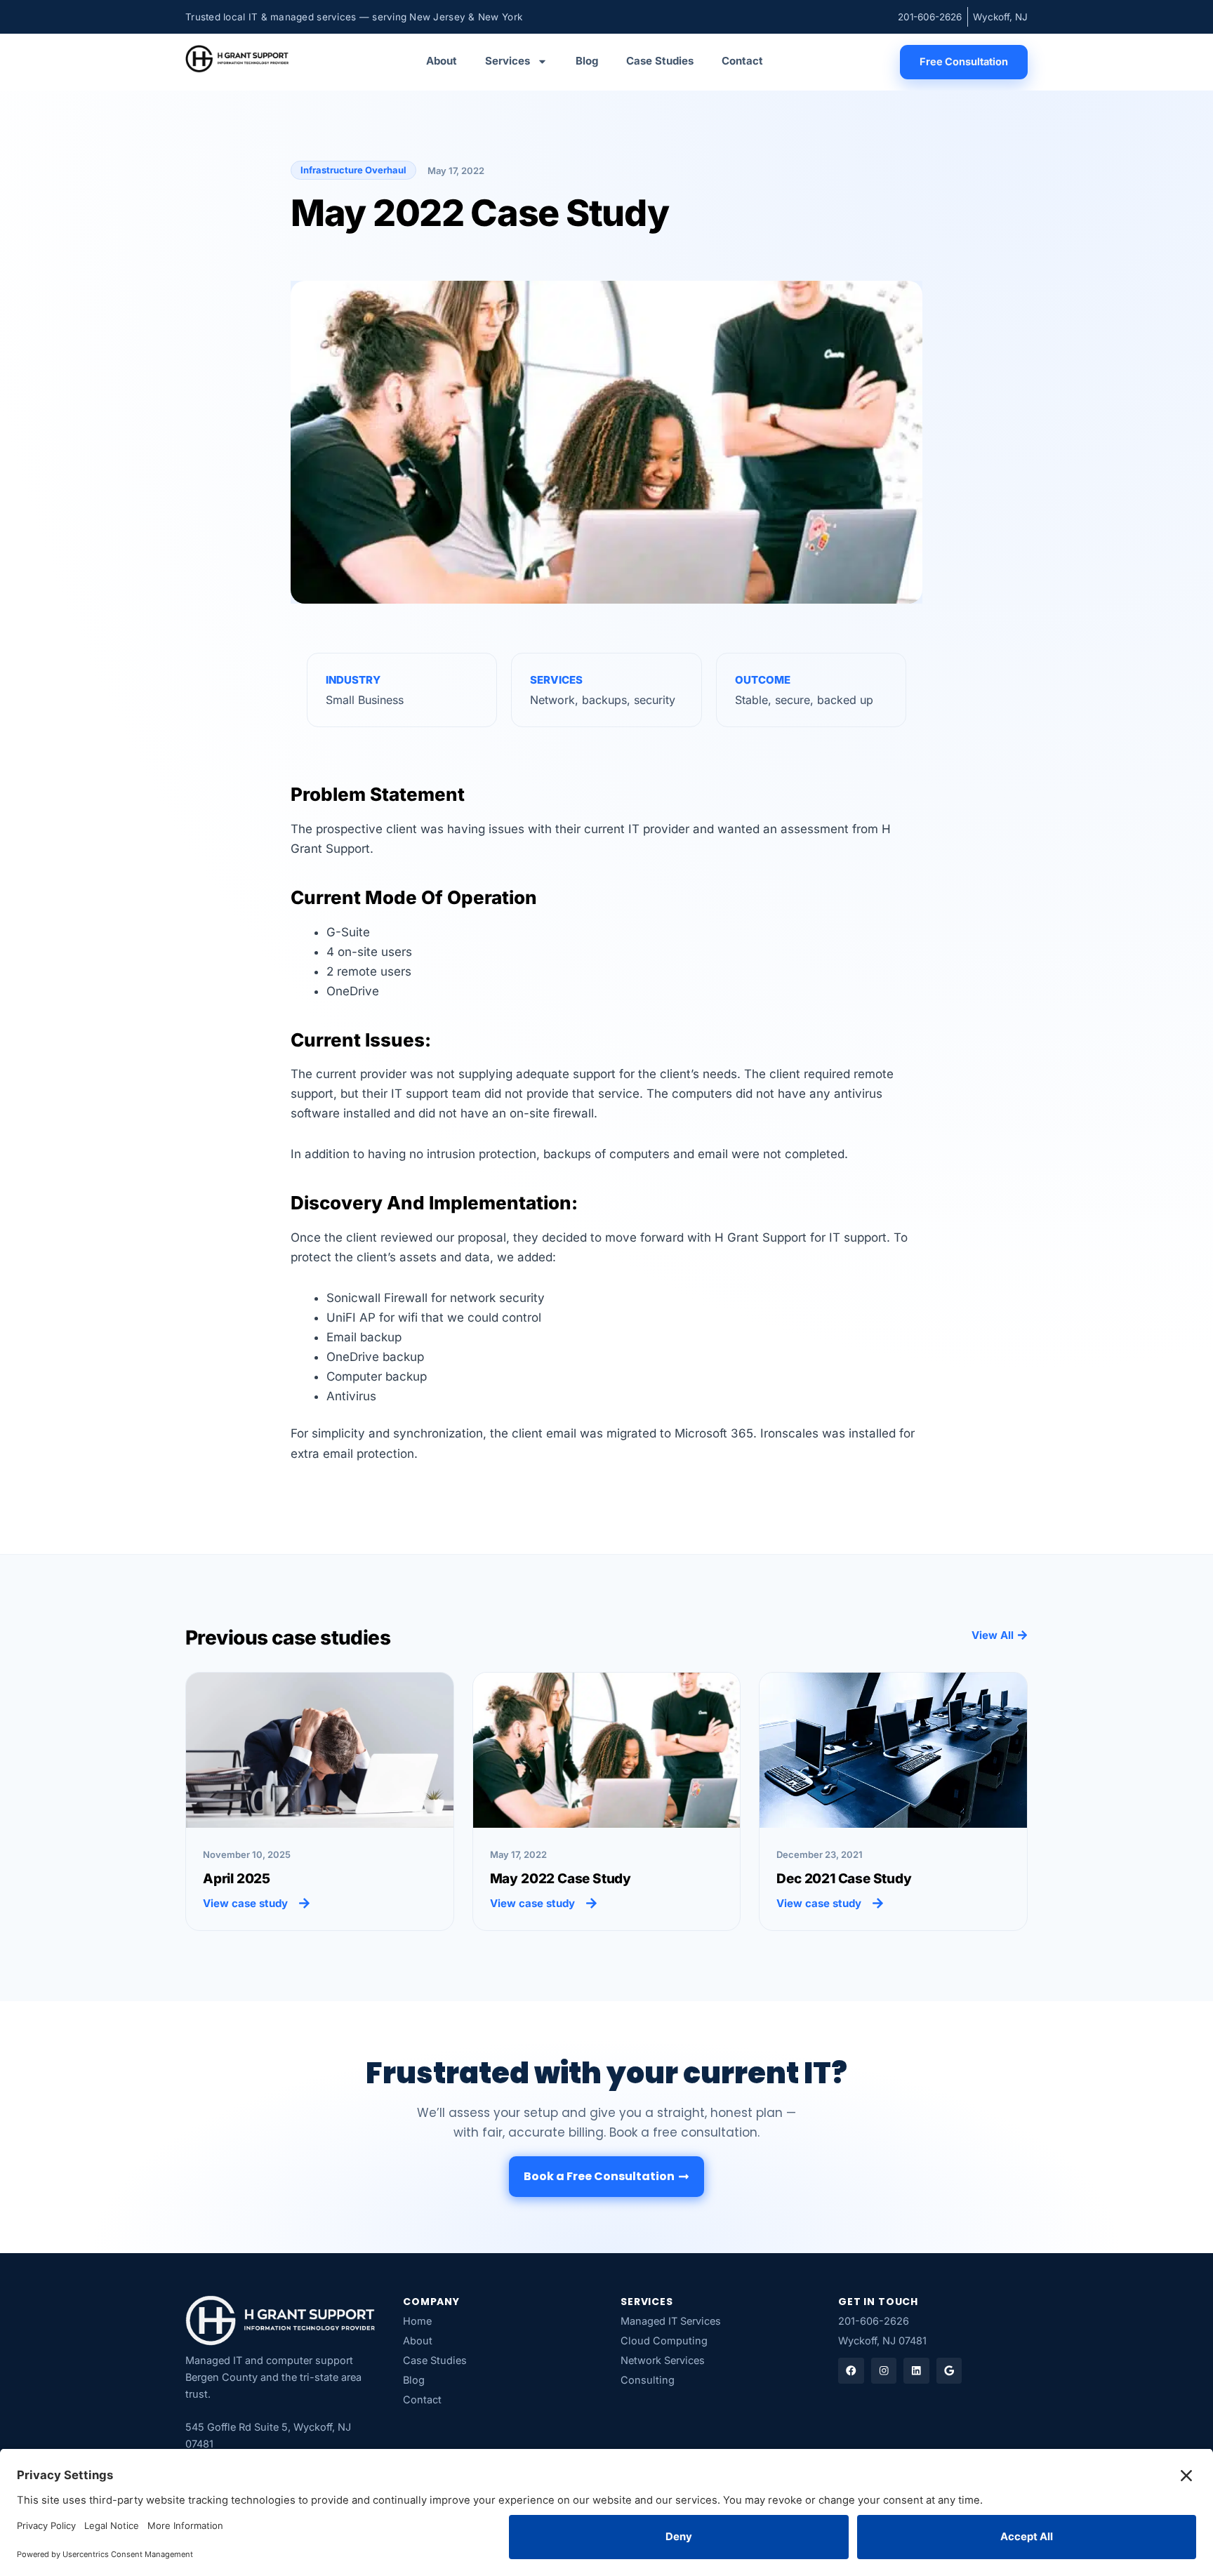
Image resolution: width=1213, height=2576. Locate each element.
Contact (742, 61)
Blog (587, 61)
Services (508, 61)
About (442, 61)
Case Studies (660, 61)
